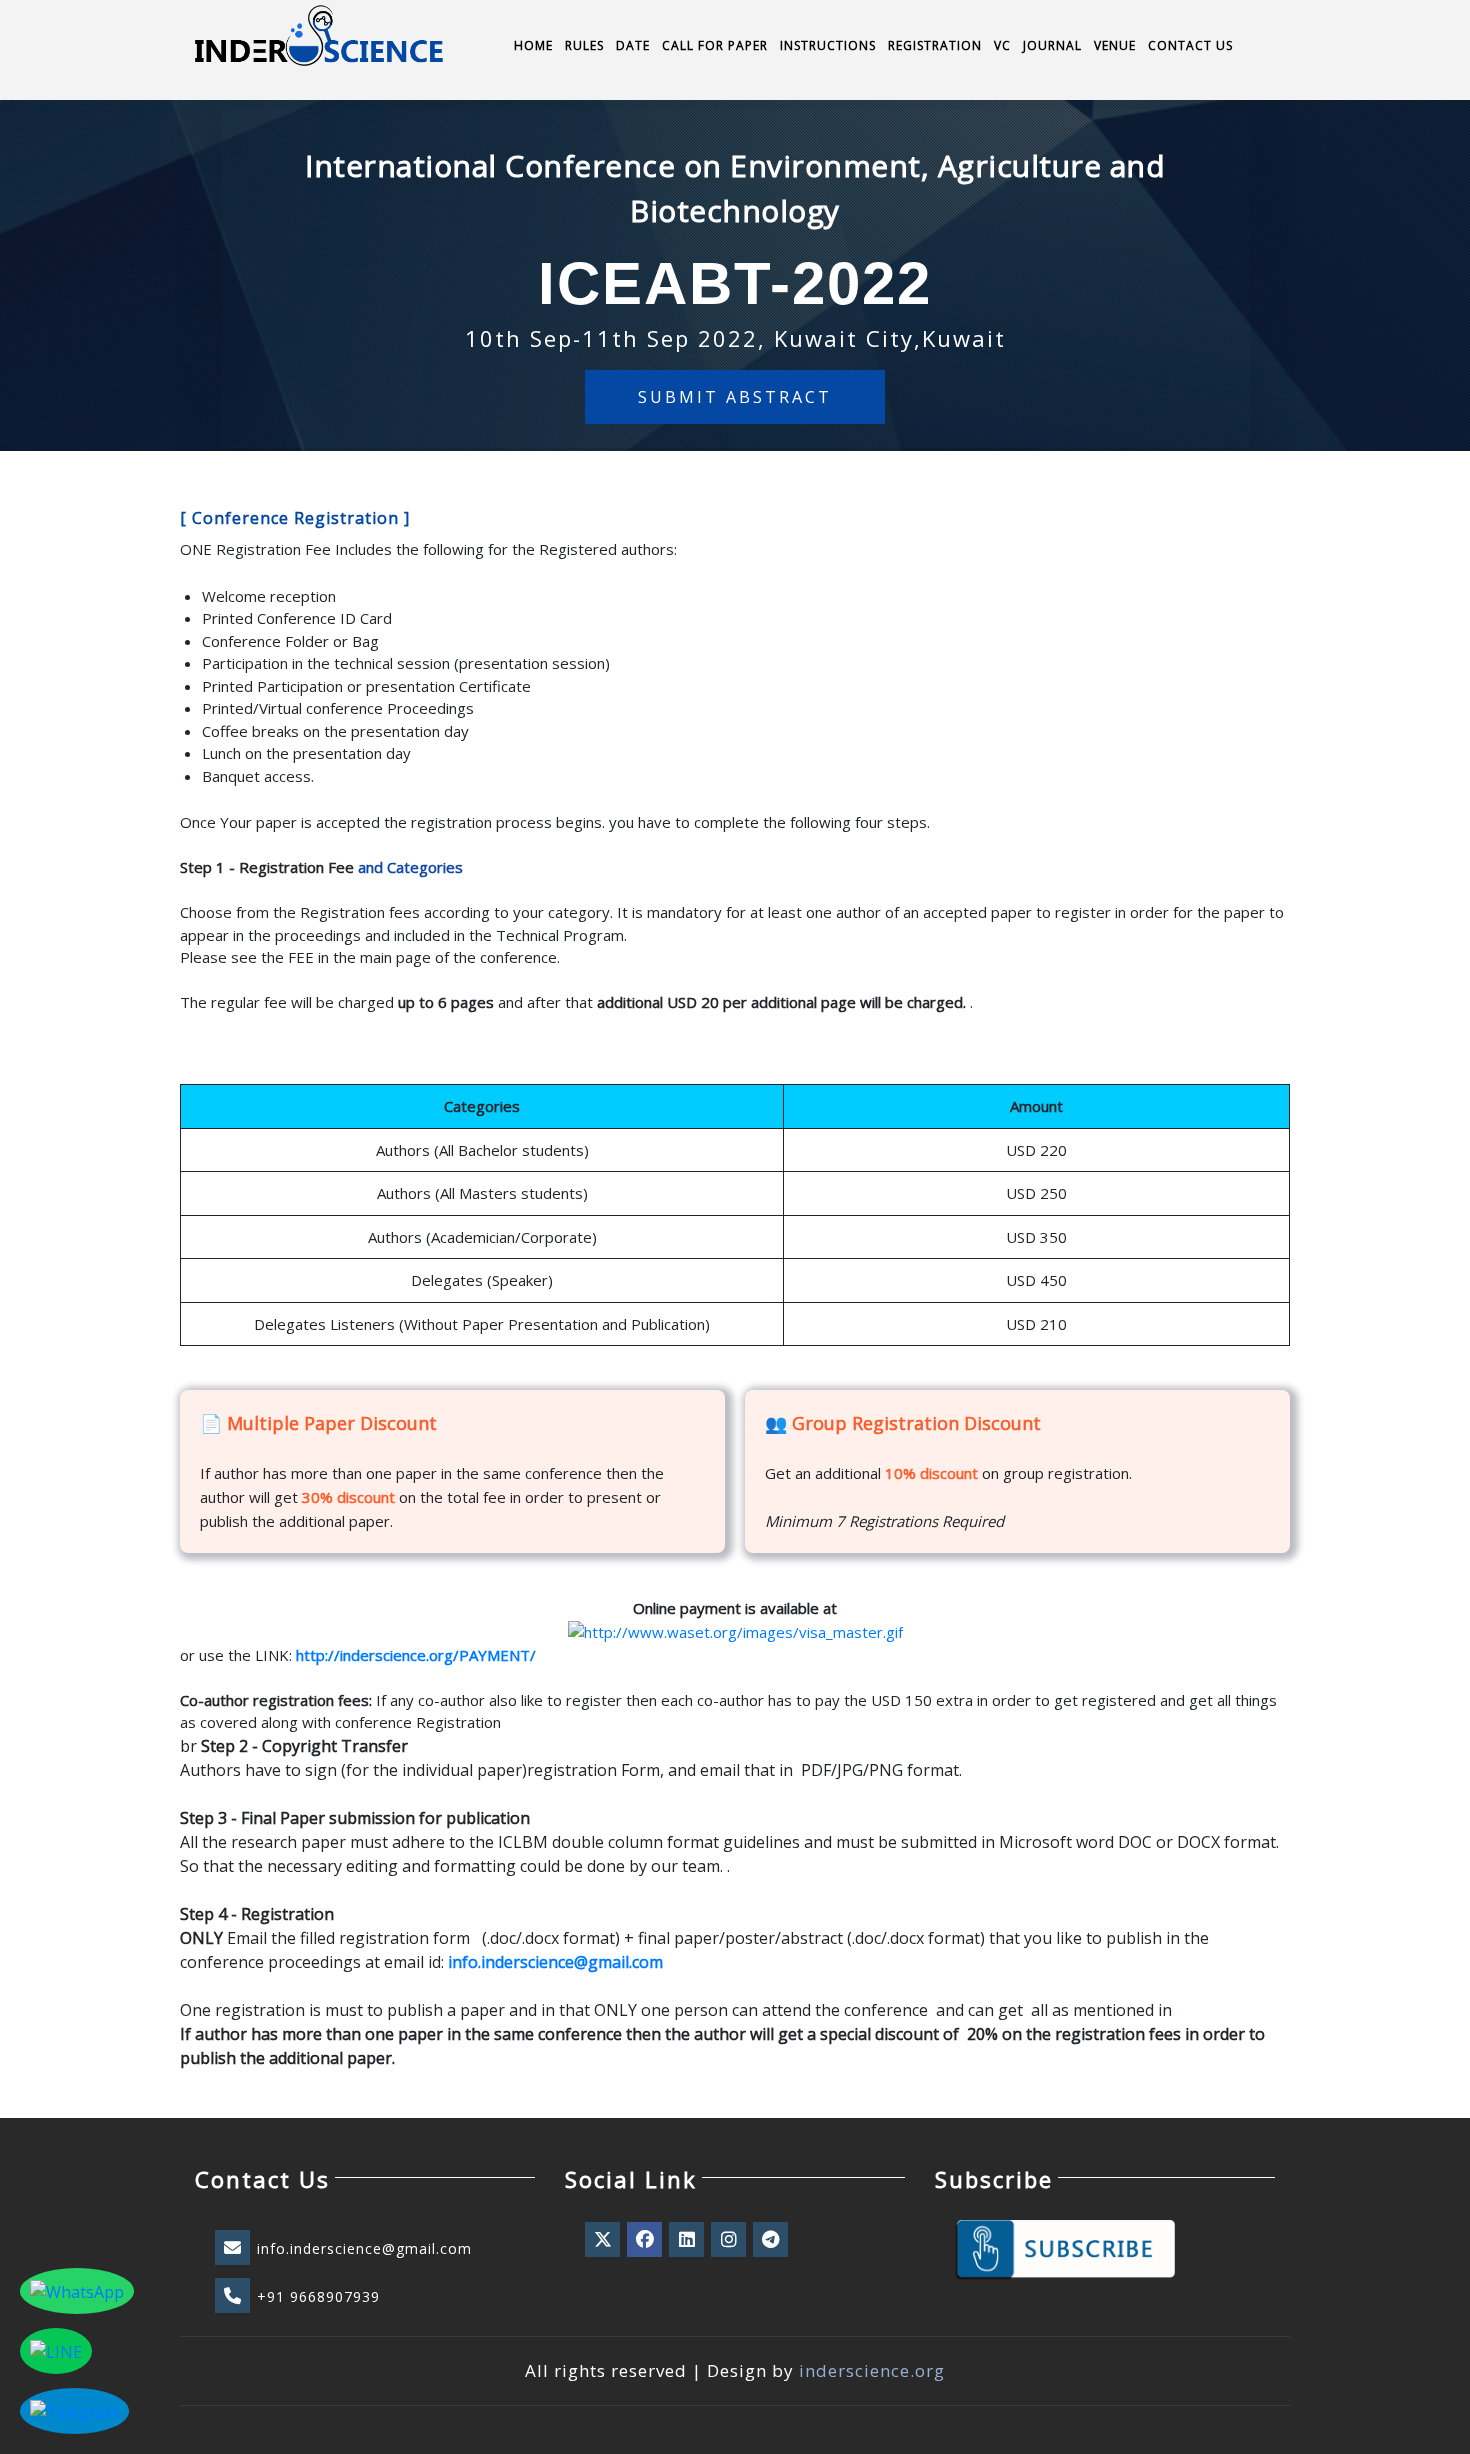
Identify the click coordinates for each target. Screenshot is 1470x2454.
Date (633, 45)
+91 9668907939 (318, 2296)
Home (533, 45)
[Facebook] (646, 2240)
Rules (584, 45)
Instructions (828, 45)
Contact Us (1190, 45)
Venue (1115, 45)
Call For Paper (715, 45)
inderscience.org (872, 2370)
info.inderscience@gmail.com (364, 2248)
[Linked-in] (688, 2240)
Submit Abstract (735, 397)
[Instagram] (730, 2240)
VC (1002, 45)
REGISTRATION (935, 45)
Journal (1052, 45)
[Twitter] (604, 2240)
